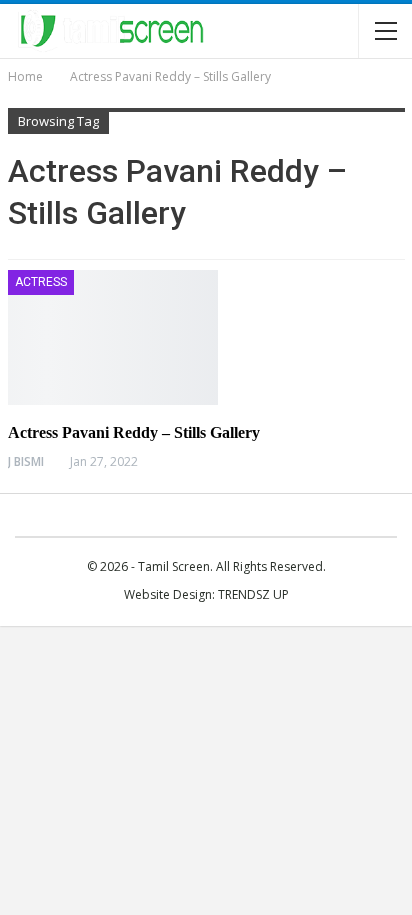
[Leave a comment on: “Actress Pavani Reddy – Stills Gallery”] (399, 462)
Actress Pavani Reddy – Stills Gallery (134, 432)
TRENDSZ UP (253, 594)
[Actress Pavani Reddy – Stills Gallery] (113, 337)
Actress (41, 282)
